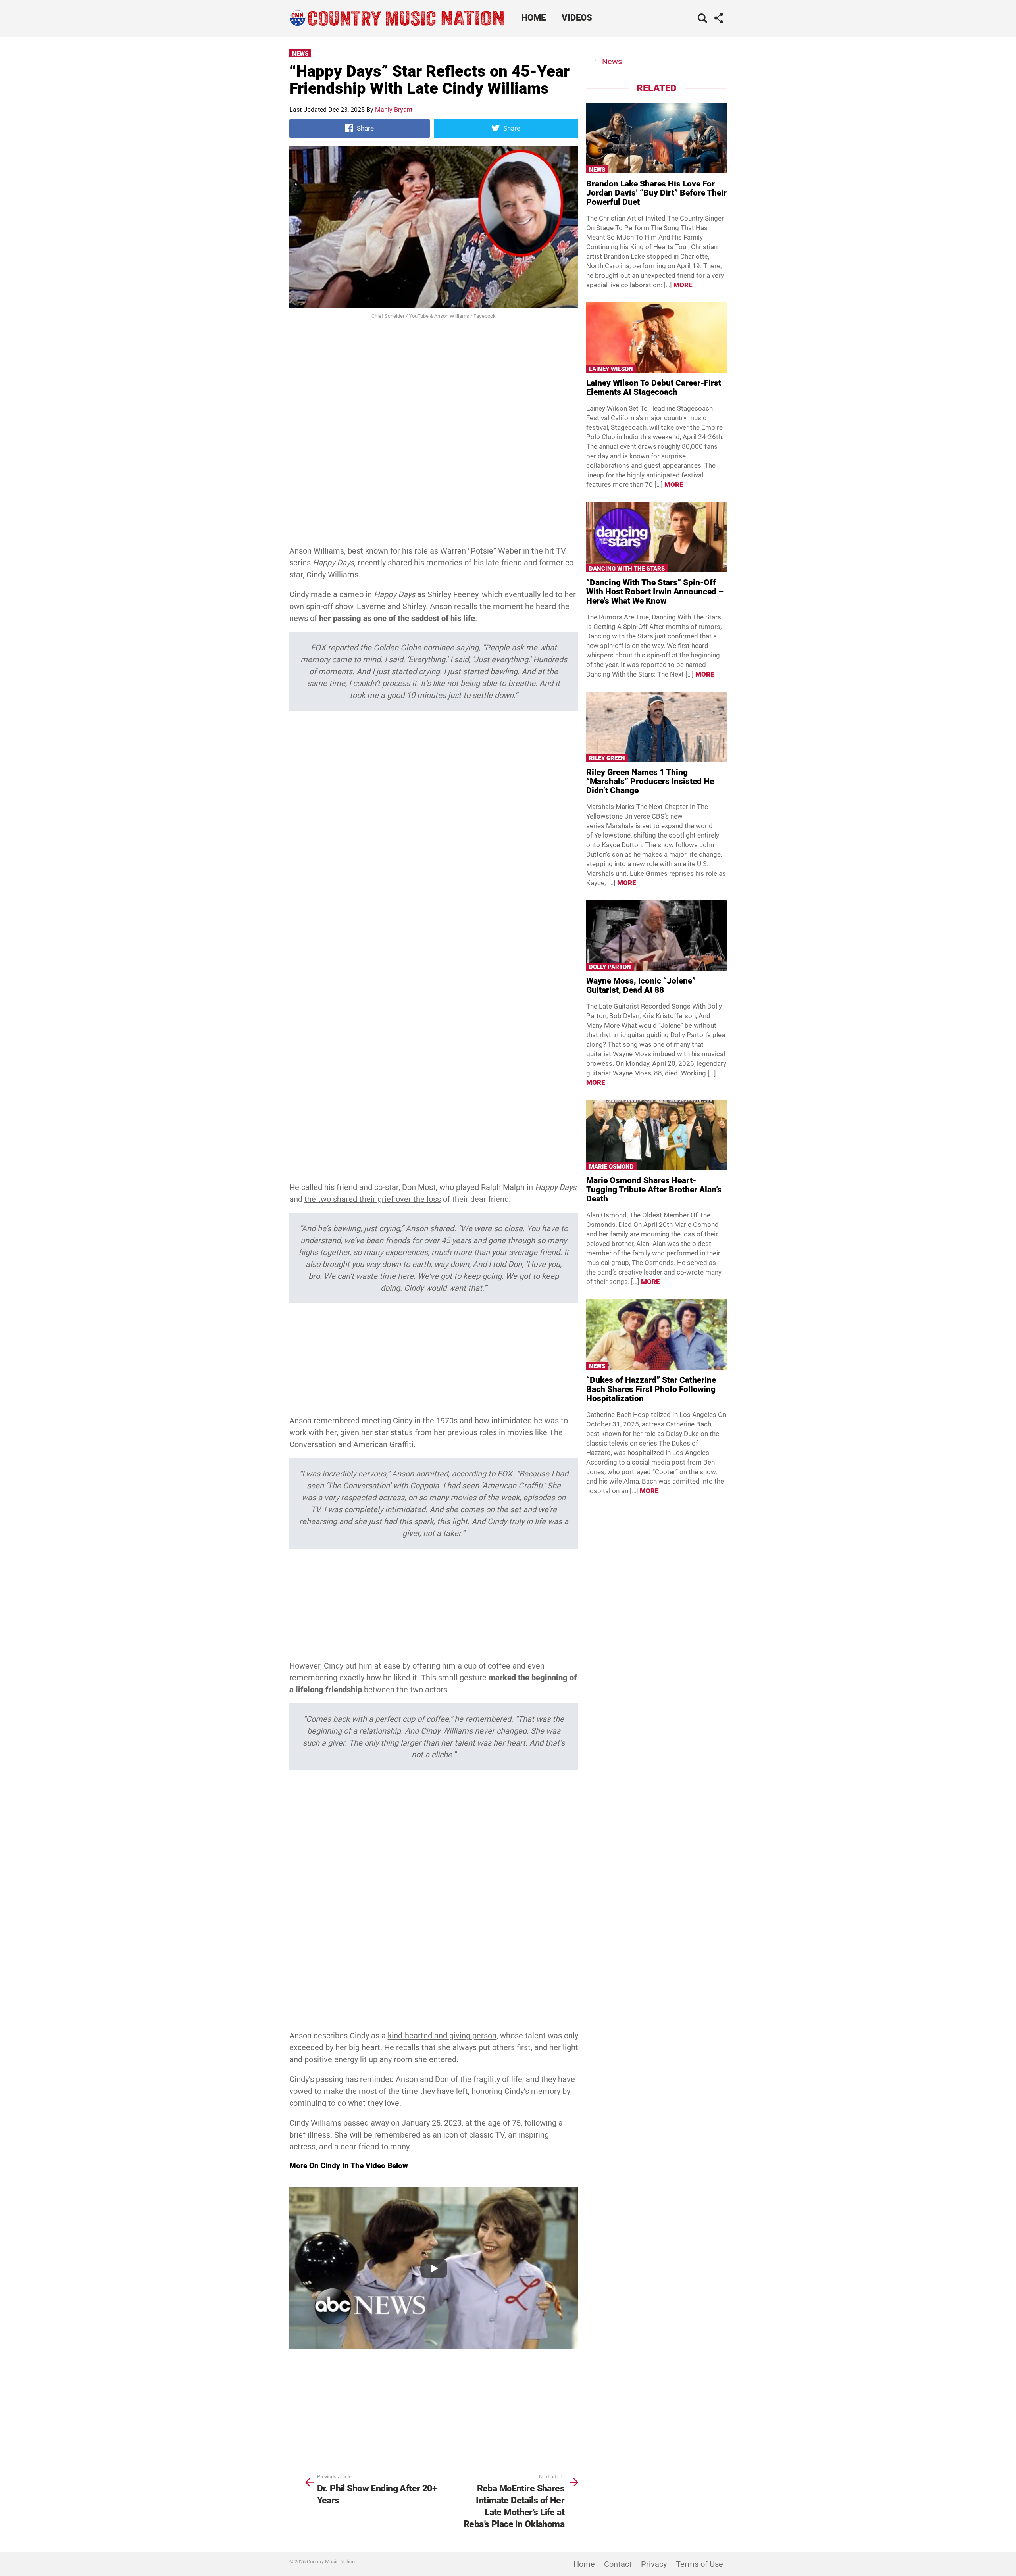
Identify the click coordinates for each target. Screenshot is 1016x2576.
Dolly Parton (610, 967)
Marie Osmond (611, 1167)
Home (534, 18)
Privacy (654, 2564)
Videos (577, 18)
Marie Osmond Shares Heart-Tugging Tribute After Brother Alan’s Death (654, 1190)
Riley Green (607, 758)
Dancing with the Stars (627, 569)
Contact (618, 2564)
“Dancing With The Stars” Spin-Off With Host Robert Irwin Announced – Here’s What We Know (655, 592)
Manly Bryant (394, 110)
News (300, 54)
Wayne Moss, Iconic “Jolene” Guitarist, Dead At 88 (641, 985)
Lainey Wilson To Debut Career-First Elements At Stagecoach (654, 387)
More (683, 285)
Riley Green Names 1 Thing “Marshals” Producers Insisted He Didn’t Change (650, 781)
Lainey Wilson (611, 369)
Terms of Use (699, 2564)
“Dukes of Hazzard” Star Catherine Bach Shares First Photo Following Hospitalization (651, 1389)
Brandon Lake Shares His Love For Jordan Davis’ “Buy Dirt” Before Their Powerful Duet (656, 193)
